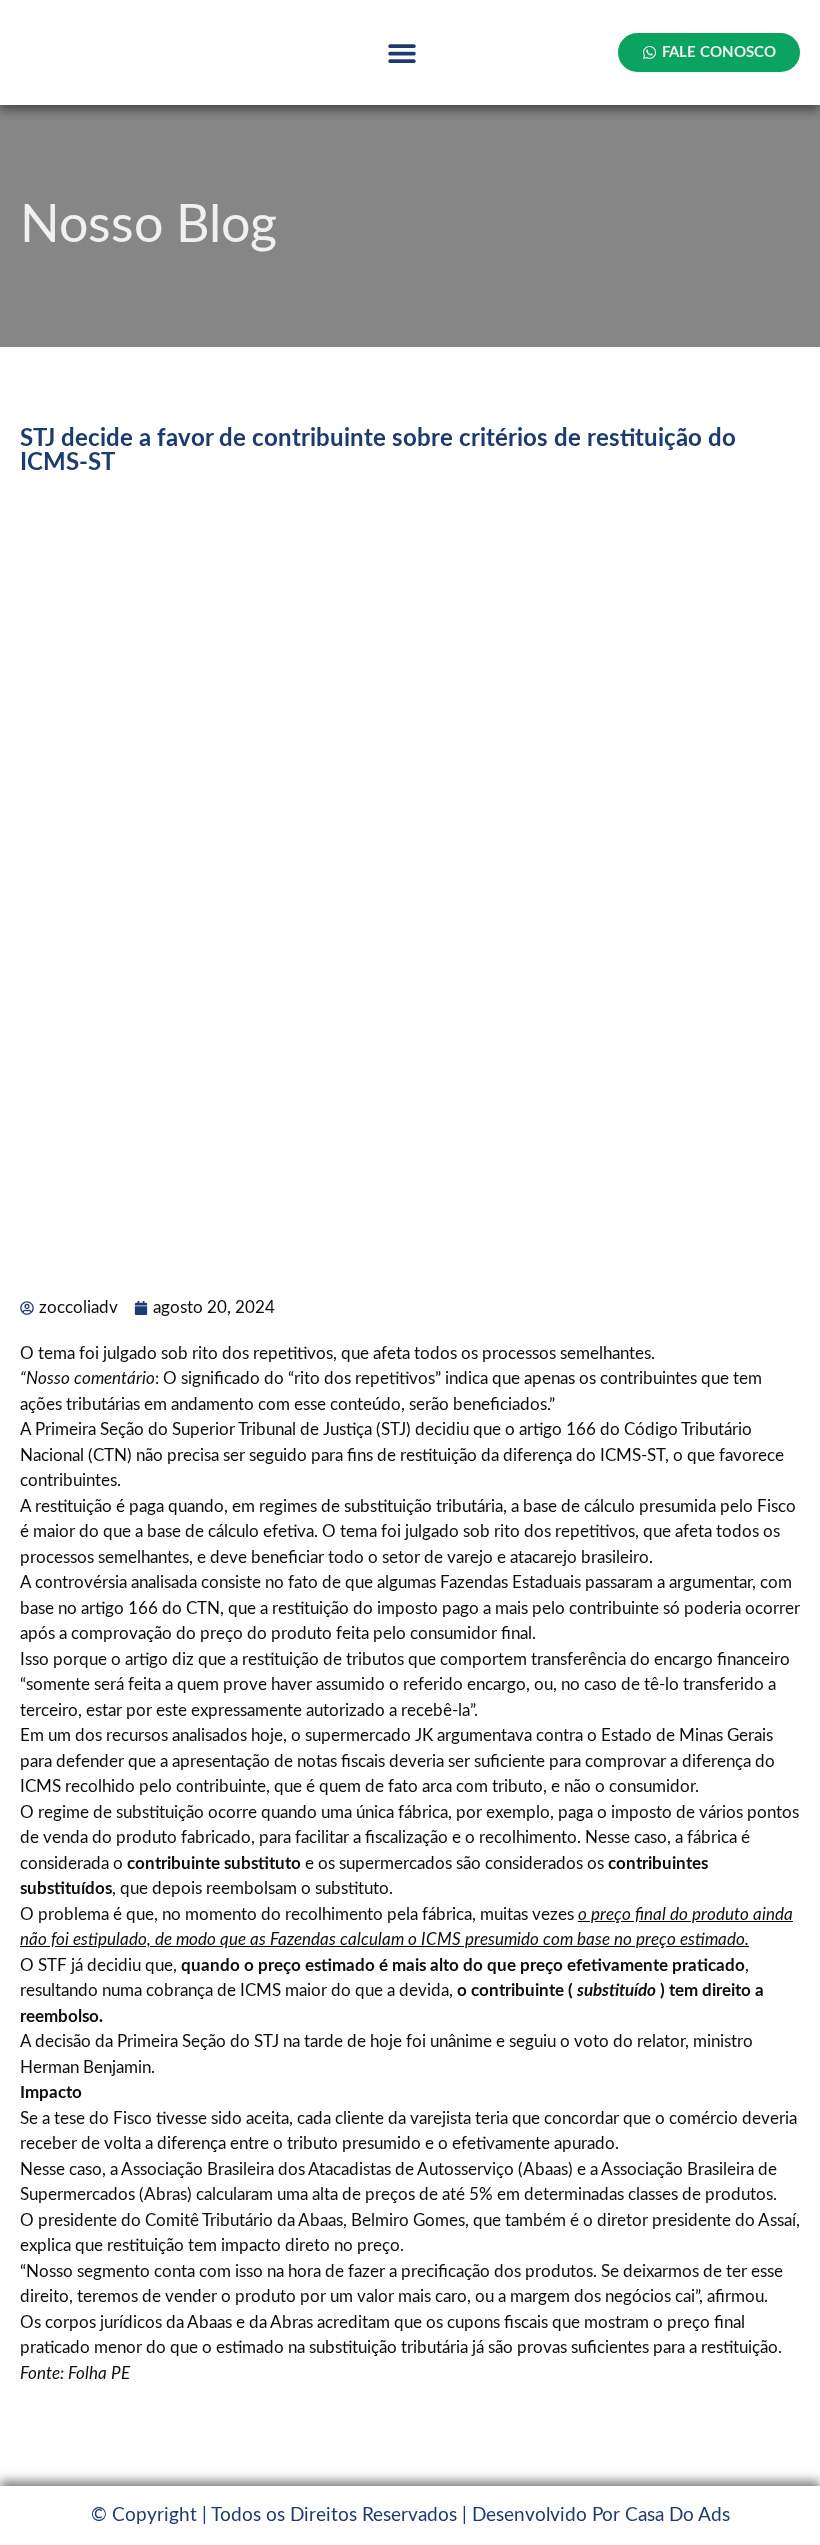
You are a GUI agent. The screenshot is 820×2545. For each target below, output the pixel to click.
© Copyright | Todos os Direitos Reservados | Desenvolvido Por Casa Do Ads (410, 2515)
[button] (402, 52)
